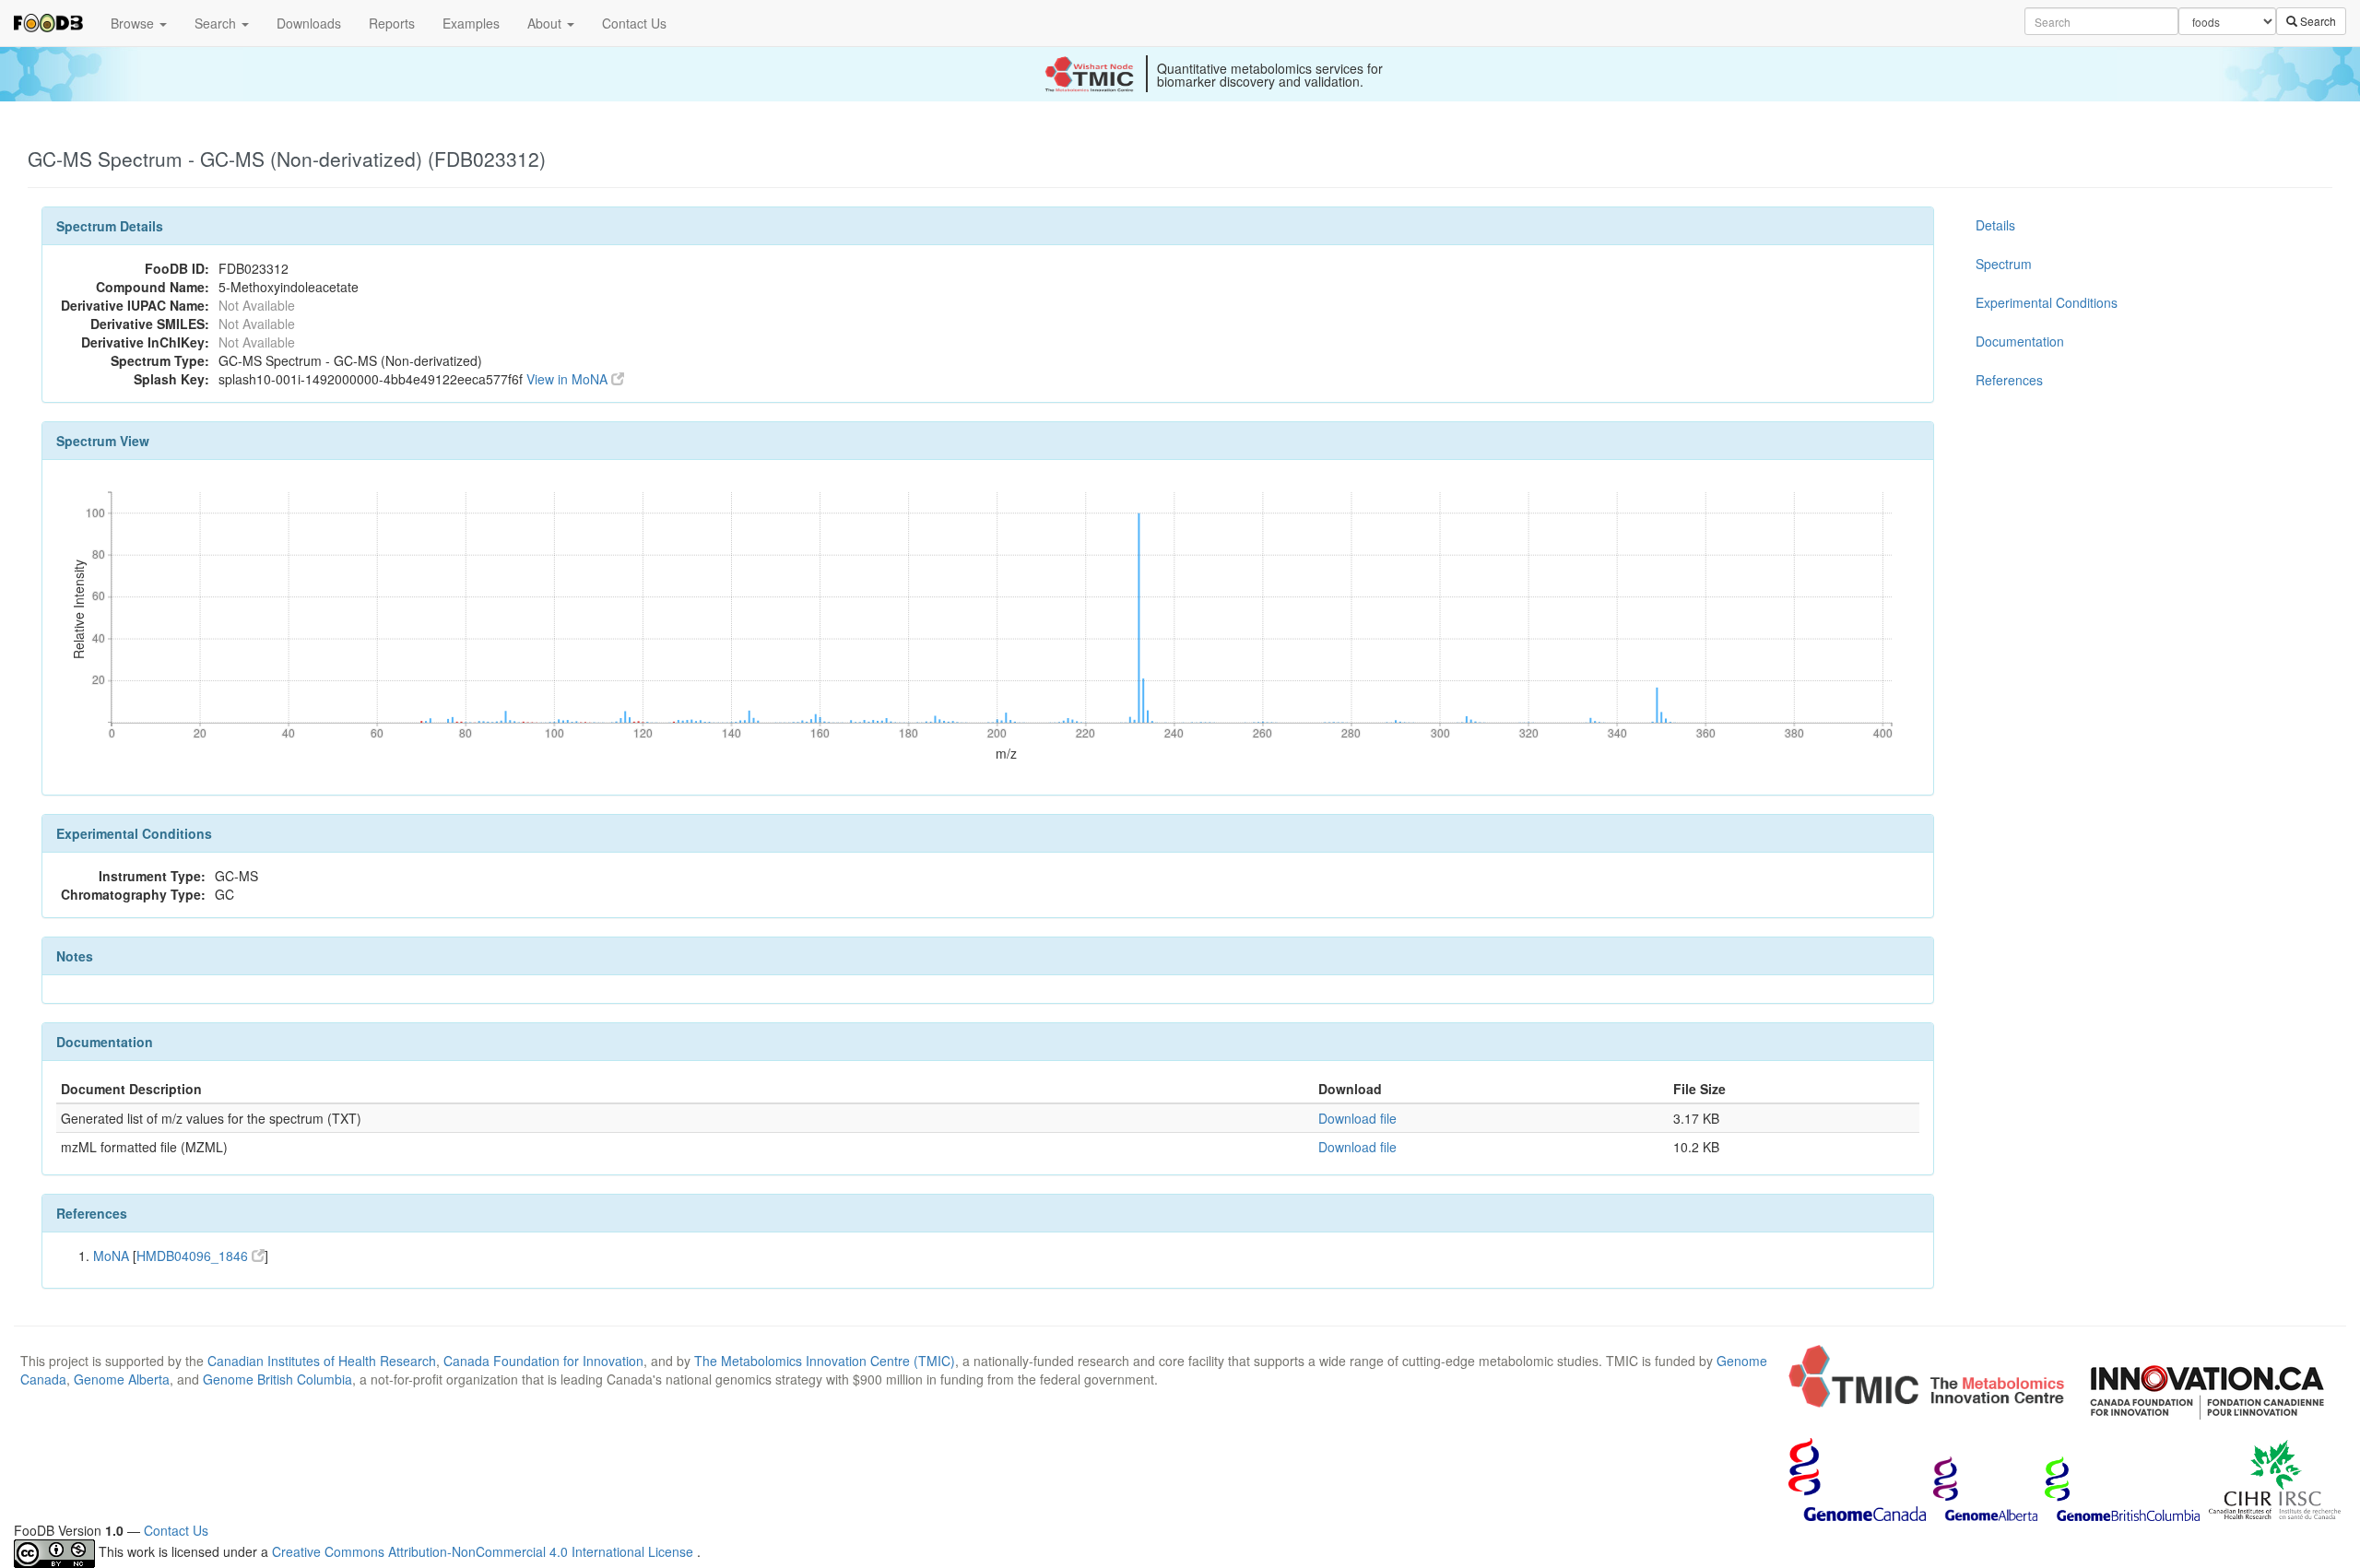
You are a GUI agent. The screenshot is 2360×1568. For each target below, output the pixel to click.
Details (1995, 225)
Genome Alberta (122, 1379)
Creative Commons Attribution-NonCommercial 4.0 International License (484, 1551)
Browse (134, 23)
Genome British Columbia (277, 1379)
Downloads (309, 23)
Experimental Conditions (2047, 302)
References (2009, 380)
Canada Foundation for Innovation (543, 1361)
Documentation (2020, 341)
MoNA (111, 1256)
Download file (1357, 1118)
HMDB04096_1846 (194, 1256)
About (546, 23)
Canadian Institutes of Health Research (322, 1361)
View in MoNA (569, 379)
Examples (471, 23)
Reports (392, 23)
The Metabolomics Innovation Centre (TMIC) (825, 1361)
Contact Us (634, 23)
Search (217, 23)
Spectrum (2004, 264)
